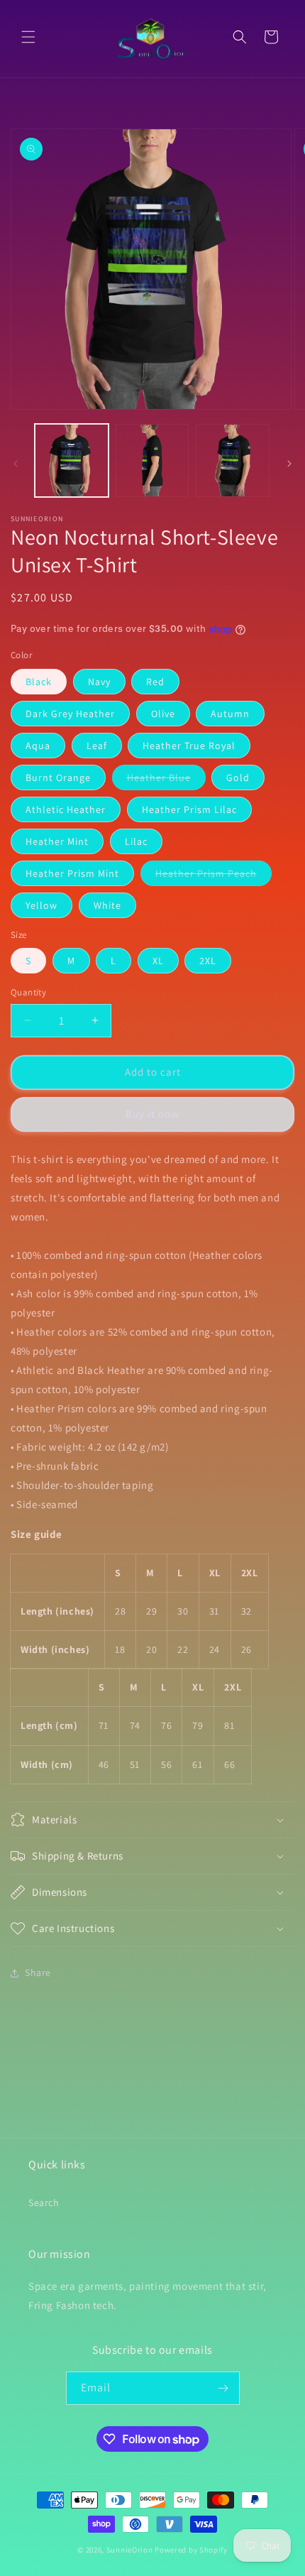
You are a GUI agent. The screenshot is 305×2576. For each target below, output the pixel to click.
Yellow (41, 905)
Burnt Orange (58, 777)
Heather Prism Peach (213, 876)
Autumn (230, 714)
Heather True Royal (189, 746)
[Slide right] (289, 464)
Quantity (28, 992)
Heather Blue (166, 780)
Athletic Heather (66, 809)
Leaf (97, 746)
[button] (28, 37)
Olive (163, 714)
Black (39, 682)
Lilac (136, 841)
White (107, 905)
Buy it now (152, 1114)
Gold (238, 777)
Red (155, 682)
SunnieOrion (130, 2550)
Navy (99, 682)
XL (158, 961)
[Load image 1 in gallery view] (72, 461)
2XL (208, 961)
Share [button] (38, 1972)
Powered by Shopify (191, 2550)
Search (44, 2203)
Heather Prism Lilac (189, 809)
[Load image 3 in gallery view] (152, 461)
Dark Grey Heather (70, 714)
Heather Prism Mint (72, 873)
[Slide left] (16, 464)
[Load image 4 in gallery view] (233, 461)
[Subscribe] (223, 2388)
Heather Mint (57, 841)
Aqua (38, 746)
